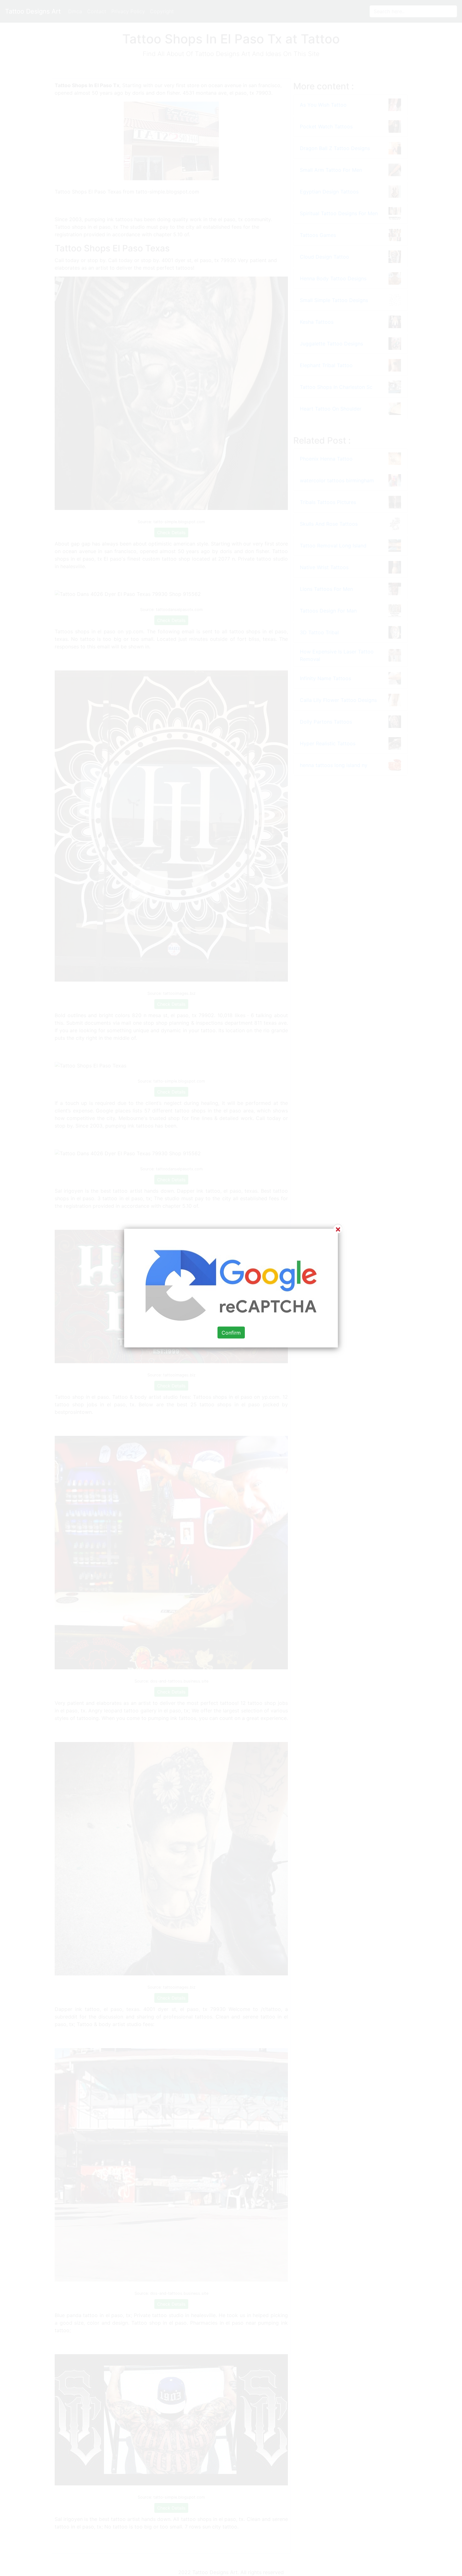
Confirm (231, 1333)
